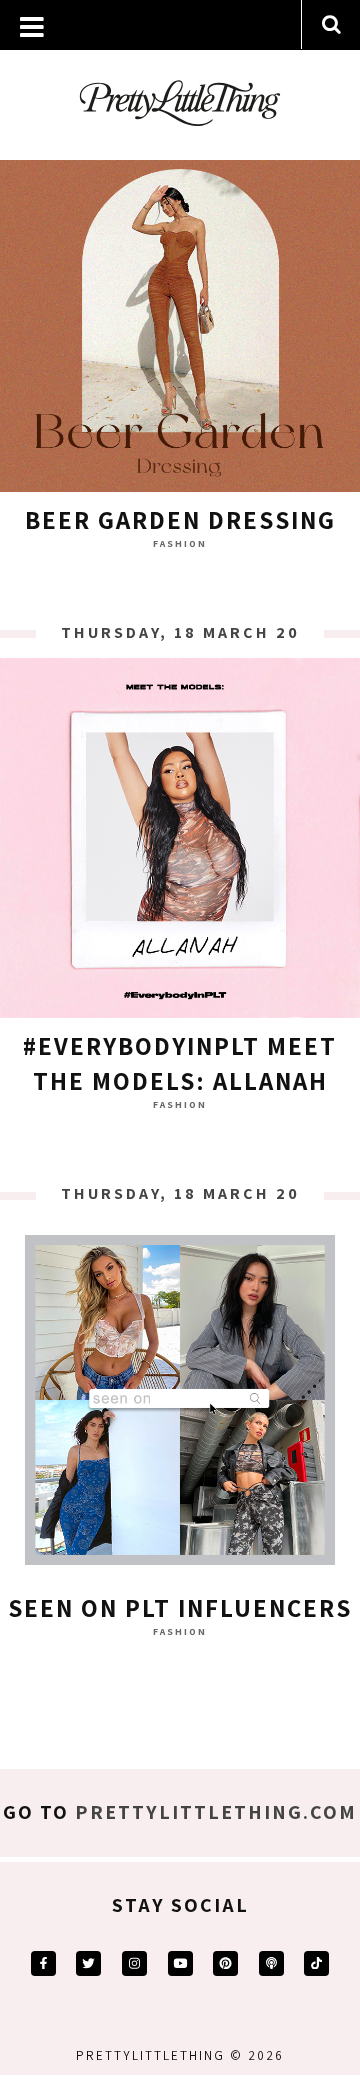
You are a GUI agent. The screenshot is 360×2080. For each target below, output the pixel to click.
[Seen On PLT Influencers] (180, 1405)
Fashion (180, 543)
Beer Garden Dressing (180, 519)
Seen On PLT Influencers (180, 1607)
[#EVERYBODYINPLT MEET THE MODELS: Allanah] (180, 843)
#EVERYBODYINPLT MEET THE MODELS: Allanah (180, 1063)
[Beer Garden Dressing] (180, 317)
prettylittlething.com (216, 1812)
